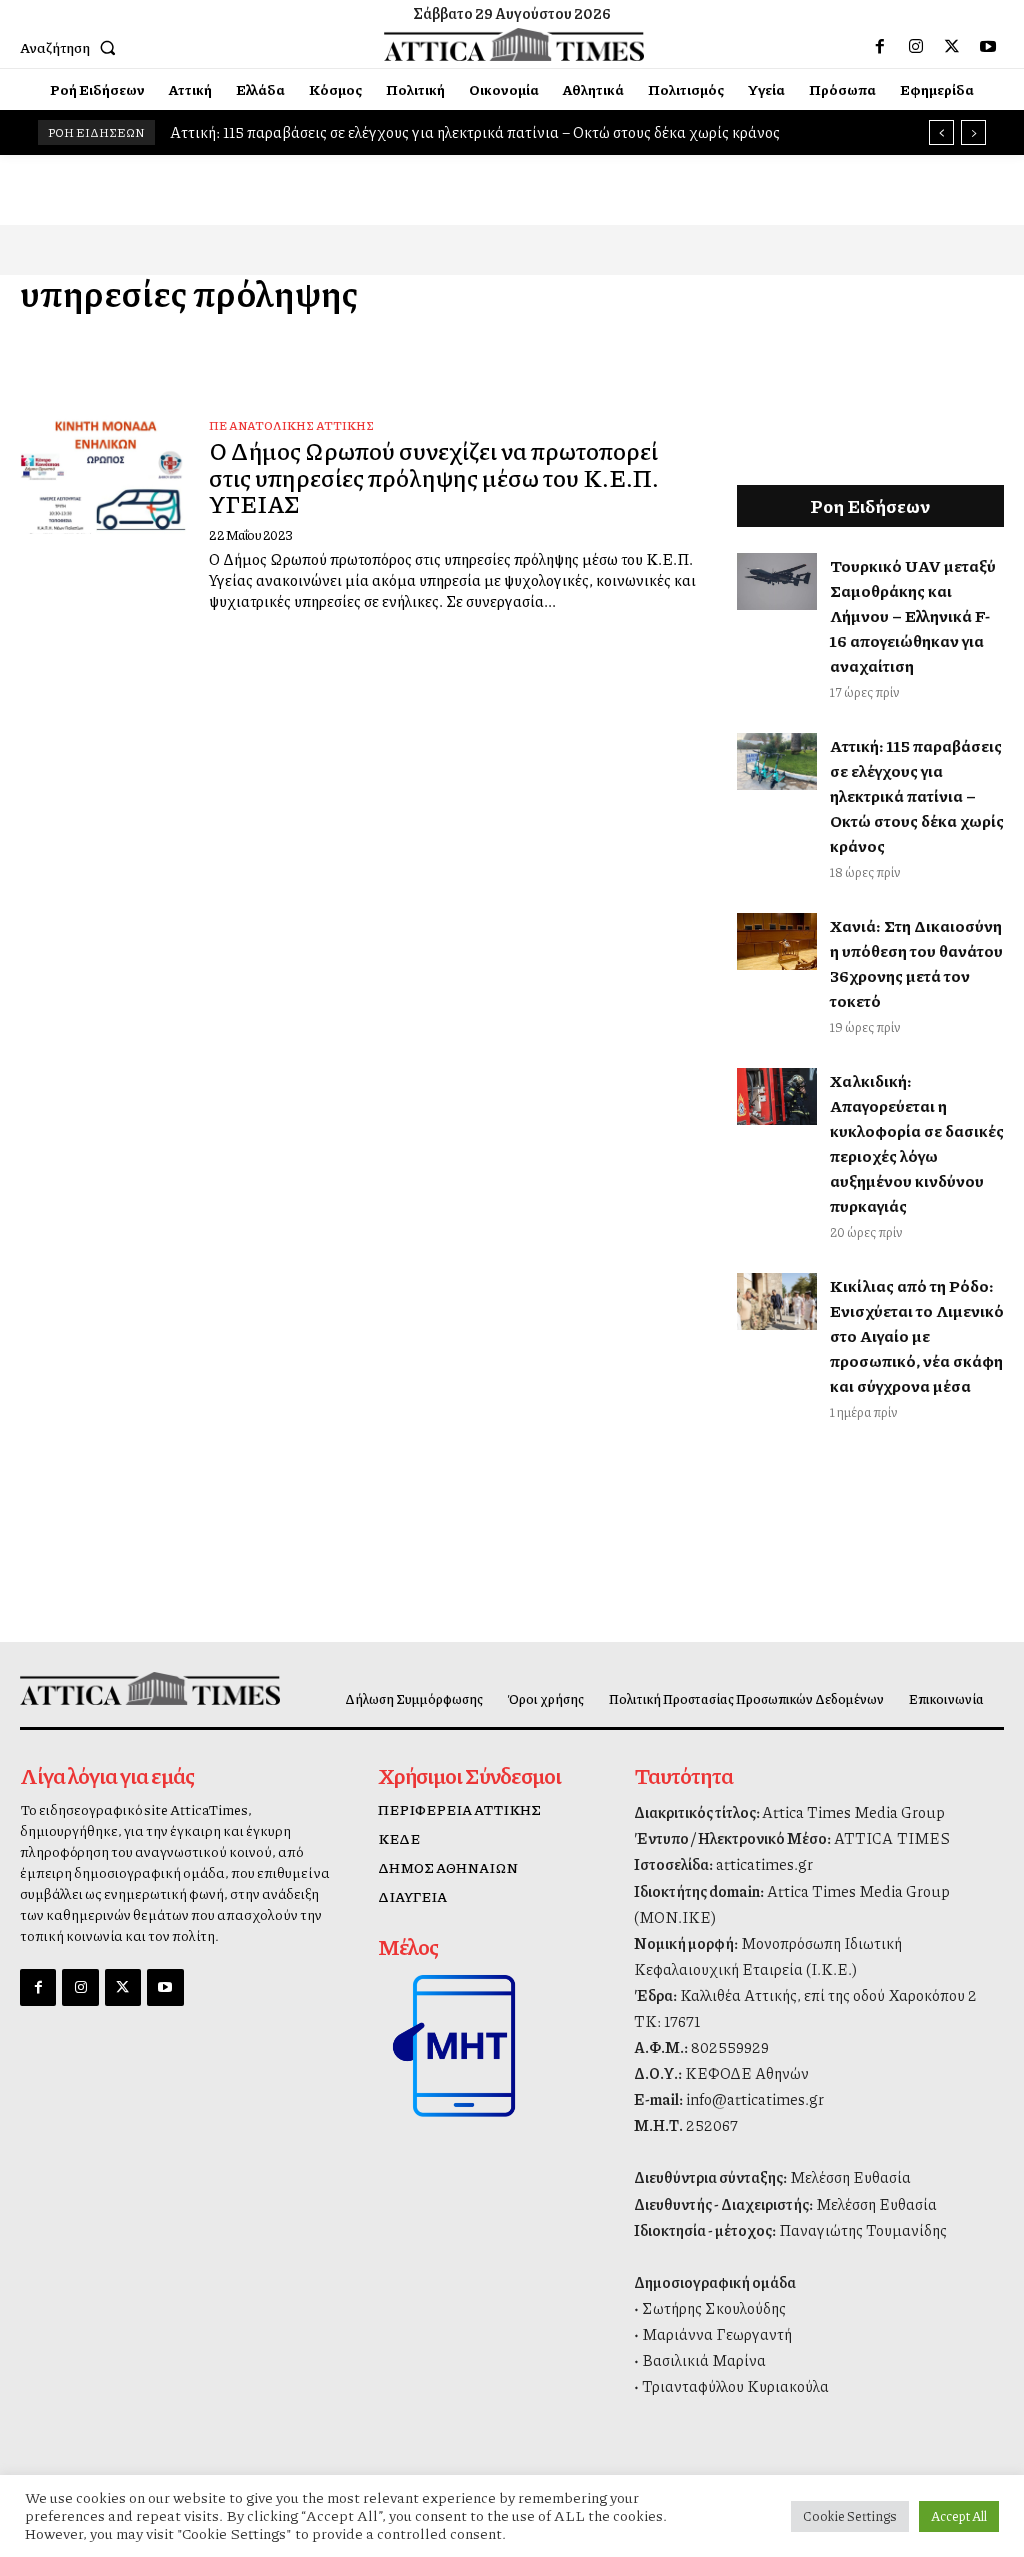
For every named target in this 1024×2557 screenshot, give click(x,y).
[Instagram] (916, 47)
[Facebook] (880, 47)
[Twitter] (952, 47)
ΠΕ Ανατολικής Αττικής (291, 425)
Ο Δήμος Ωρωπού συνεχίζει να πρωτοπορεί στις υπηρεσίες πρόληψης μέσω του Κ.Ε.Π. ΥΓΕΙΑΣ (434, 476)
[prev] (941, 132)
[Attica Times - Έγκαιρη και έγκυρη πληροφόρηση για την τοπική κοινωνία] (514, 45)
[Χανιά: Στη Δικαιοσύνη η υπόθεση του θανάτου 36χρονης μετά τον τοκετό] (777, 941)
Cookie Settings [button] (850, 2516)
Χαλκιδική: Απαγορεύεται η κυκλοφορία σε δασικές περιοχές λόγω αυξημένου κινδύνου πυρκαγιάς (917, 1143)
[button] (72, 47)
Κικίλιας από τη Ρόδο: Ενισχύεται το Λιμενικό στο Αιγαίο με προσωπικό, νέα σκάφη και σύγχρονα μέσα (917, 1335)
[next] (973, 132)
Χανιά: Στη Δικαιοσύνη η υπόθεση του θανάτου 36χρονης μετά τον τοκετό (916, 963)
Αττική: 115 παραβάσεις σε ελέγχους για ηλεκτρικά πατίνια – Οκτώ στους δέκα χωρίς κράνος (475, 132)
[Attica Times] (133, 1689)
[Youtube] (988, 47)
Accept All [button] (959, 2516)
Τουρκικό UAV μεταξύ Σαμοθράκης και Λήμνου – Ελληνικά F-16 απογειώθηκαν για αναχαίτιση (913, 615)
